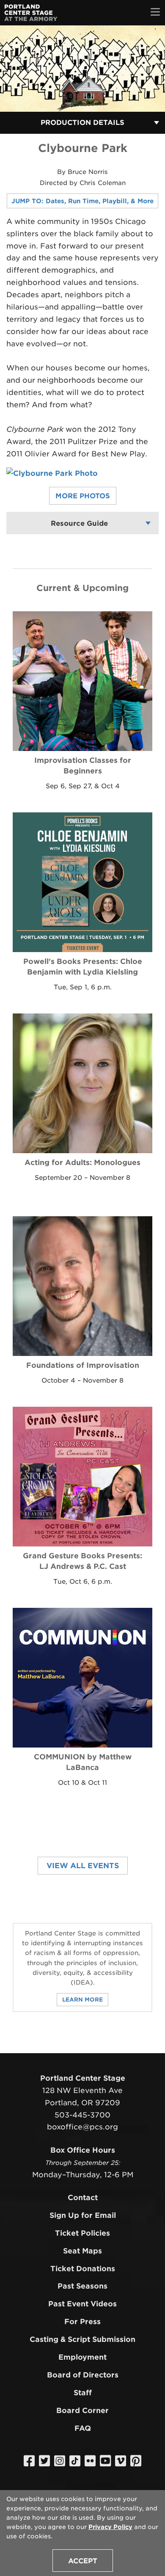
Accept (83, 2561)
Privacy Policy (110, 2527)
